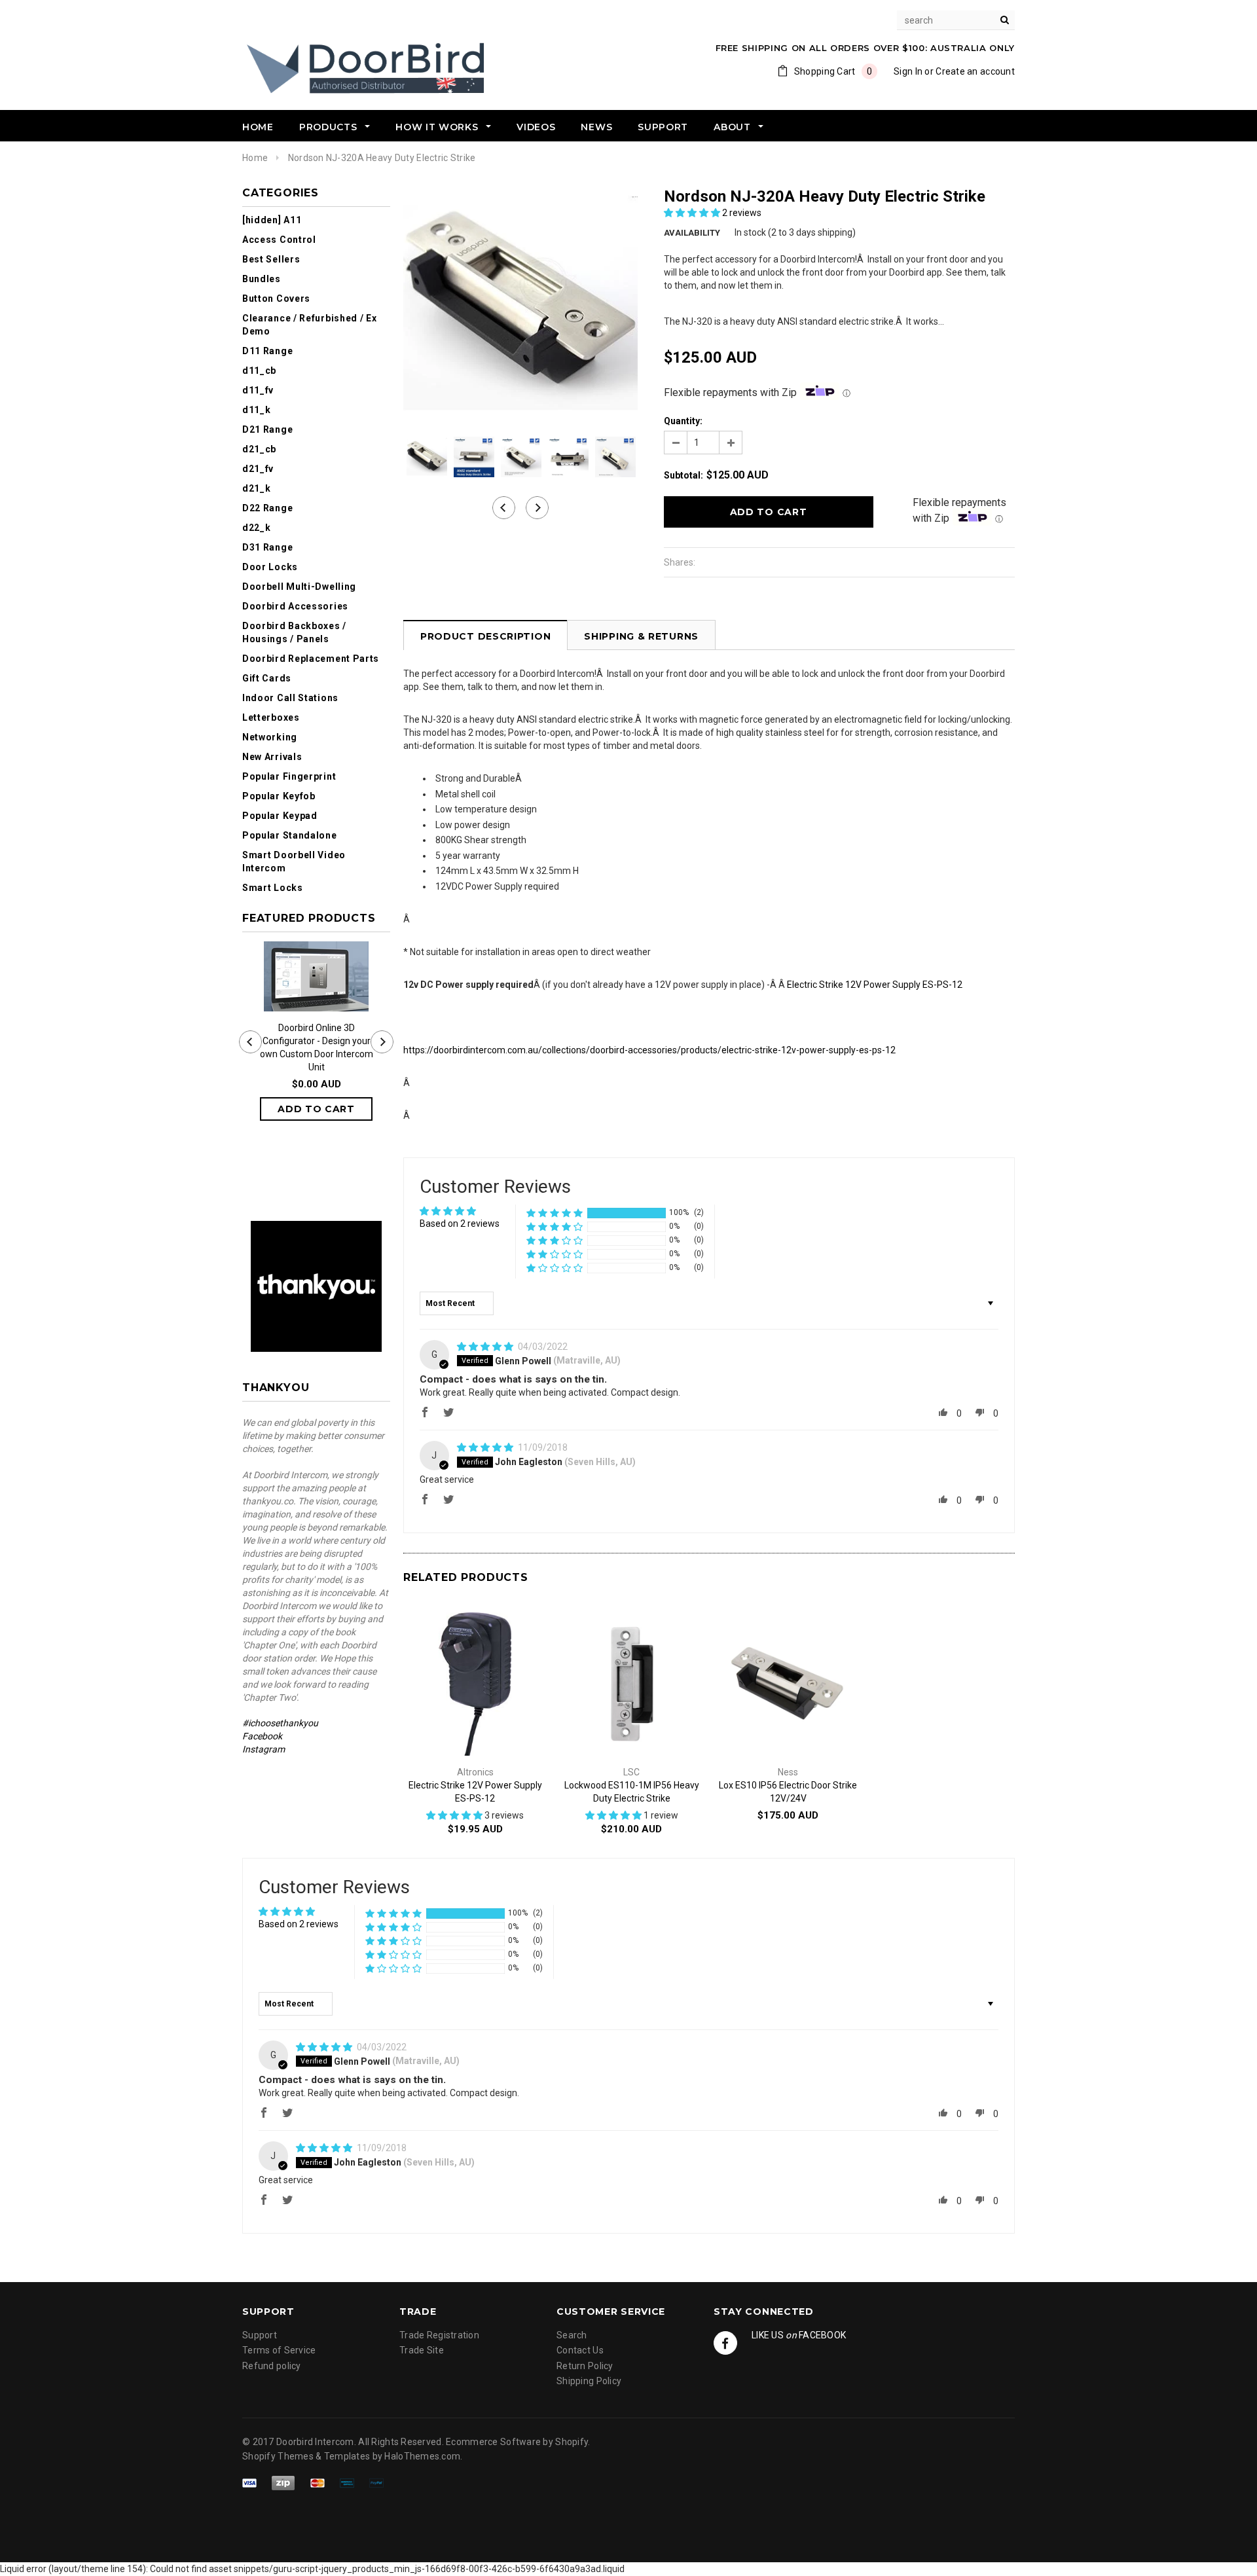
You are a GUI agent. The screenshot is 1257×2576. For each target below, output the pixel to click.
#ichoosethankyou (281, 1723)
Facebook (262, 1736)
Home (255, 158)
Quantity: (683, 421)
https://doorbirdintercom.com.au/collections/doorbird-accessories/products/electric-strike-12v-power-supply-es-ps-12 (649, 1050)
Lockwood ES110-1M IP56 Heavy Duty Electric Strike (632, 1792)
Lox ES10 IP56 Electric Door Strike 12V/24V (788, 1792)
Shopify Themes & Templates (306, 2456)
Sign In (908, 71)
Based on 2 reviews (460, 1224)
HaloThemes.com (422, 2456)
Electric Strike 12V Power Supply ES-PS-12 (875, 985)
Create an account (975, 71)
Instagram (264, 1749)
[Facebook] (725, 2343)
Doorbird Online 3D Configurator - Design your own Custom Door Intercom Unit (317, 1047)
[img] (486, 1347)
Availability (692, 233)
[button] (693, 213)
